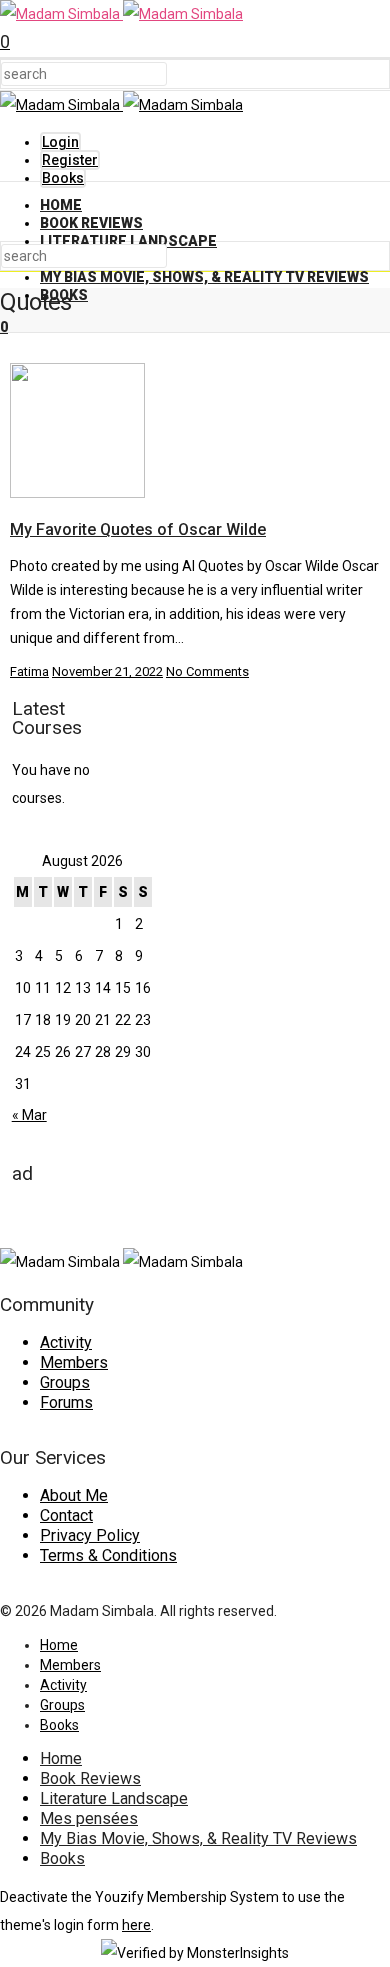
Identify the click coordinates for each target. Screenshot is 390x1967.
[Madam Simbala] (121, 14)
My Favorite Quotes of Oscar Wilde (138, 529)
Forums (66, 1402)
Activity (66, 1342)
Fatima (29, 671)
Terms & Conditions (108, 1555)
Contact (66, 1515)
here (136, 1925)
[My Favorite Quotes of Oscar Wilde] (77, 493)
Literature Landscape (128, 241)
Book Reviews (91, 223)
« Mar (29, 1115)
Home (61, 205)
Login (60, 142)
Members (74, 1362)
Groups (65, 1382)
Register (70, 160)
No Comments (207, 671)
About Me (74, 1495)
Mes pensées (89, 1818)
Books (63, 178)
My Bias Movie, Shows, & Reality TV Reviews (204, 277)
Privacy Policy (90, 1535)
